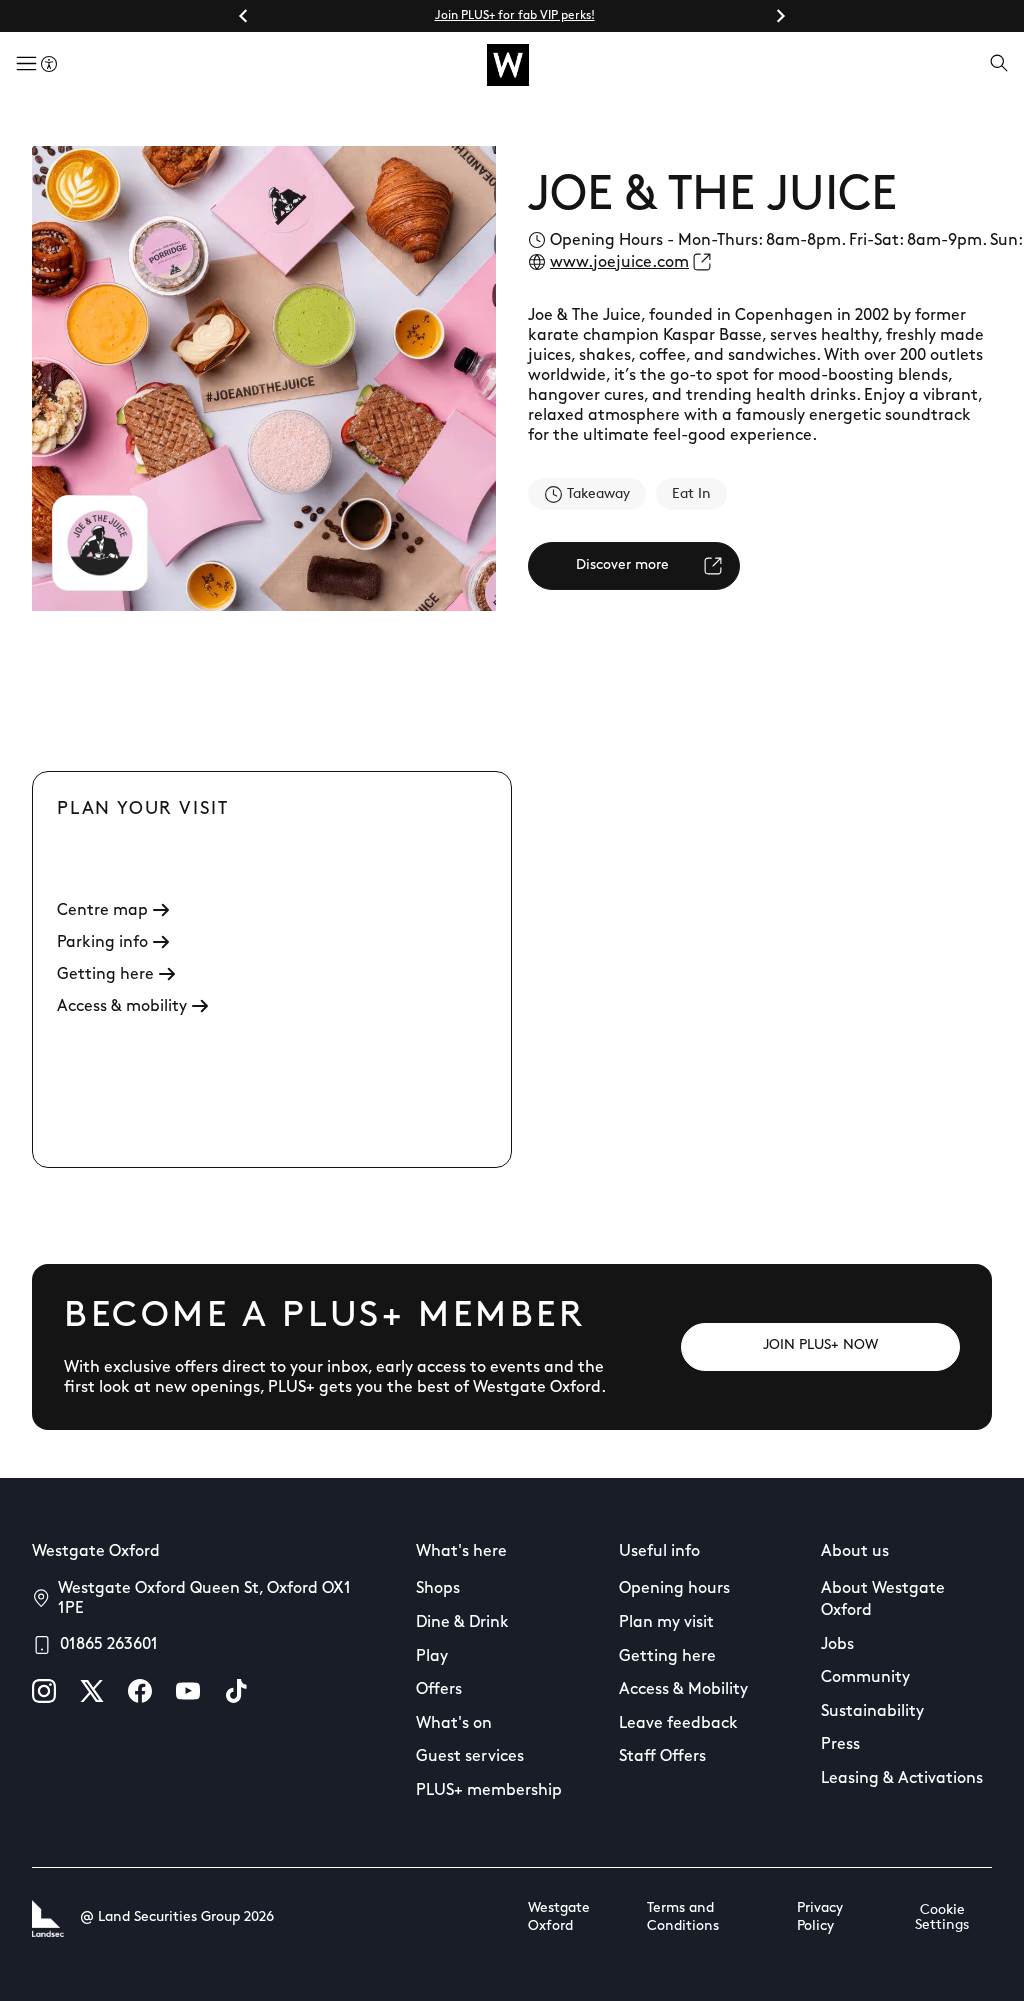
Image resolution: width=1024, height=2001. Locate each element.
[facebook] (140, 1691)
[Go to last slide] (244, 16)
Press (840, 1745)
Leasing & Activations (902, 1779)
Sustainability (872, 1712)
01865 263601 (109, 1645)
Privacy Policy (820, 1918)
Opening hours (674, 1589)
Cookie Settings (942, 1918)
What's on (454, 1724)
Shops (438, 1589)
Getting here (105, 975)
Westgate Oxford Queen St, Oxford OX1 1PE (204, 1599)
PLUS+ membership (489, 1791)
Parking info (102, 943)
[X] (92, 1691)
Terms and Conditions (683, 1918)
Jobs (837, 1645)
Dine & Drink (462, 1623)
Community (865, 1678)
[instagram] (44, 1691)
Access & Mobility (683, 1690)
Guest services (470, 1757)
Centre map (102, 911)
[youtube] (188, 1691)
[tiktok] (236, 1691)
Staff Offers (662, 1757)
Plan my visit (666, 1623)
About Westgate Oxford (883, 1600)
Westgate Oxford (559, 1918)
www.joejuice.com (619, 263)
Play (432, 1657)
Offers (439, 1690)
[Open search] (999, 65)
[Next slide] (780, 16)
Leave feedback (678, 1724)
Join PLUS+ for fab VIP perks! (515, 16)
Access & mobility (122, 1007)
